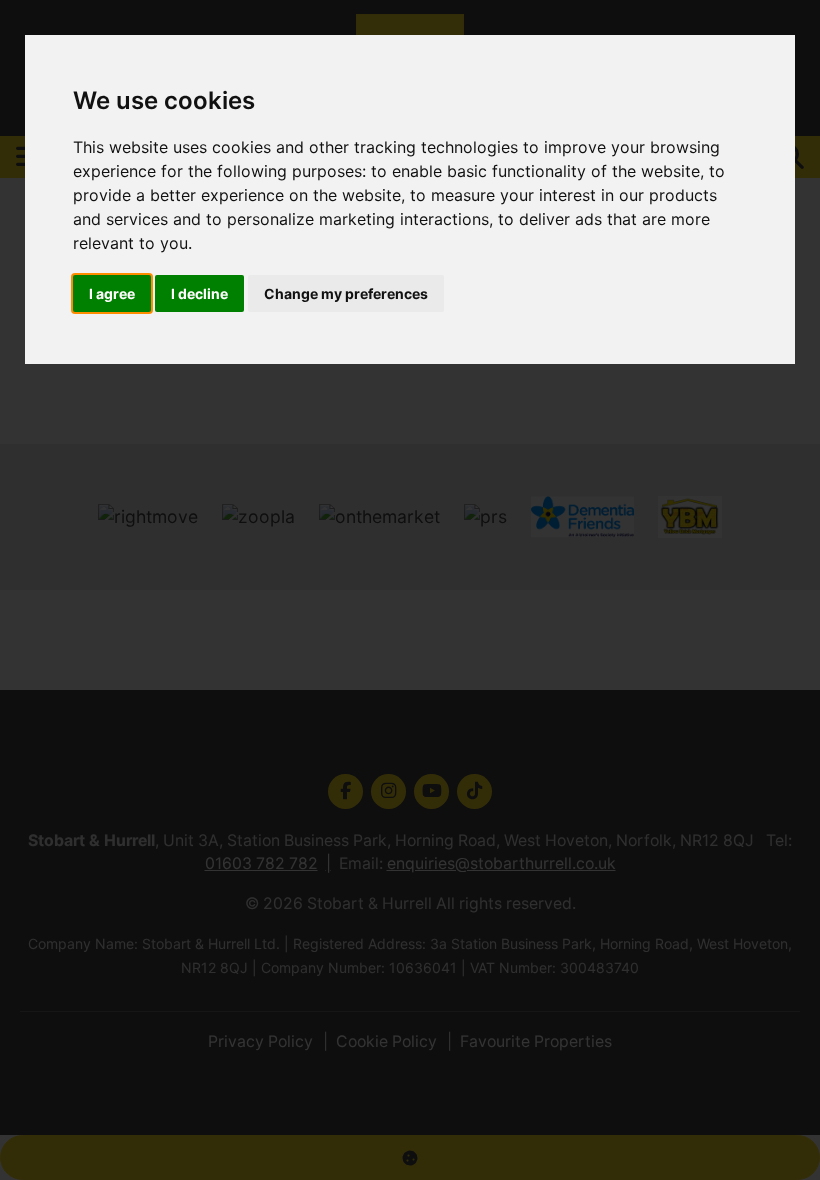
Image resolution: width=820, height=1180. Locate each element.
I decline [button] (199, 293)
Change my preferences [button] (346, 293)
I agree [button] (112, 293)
